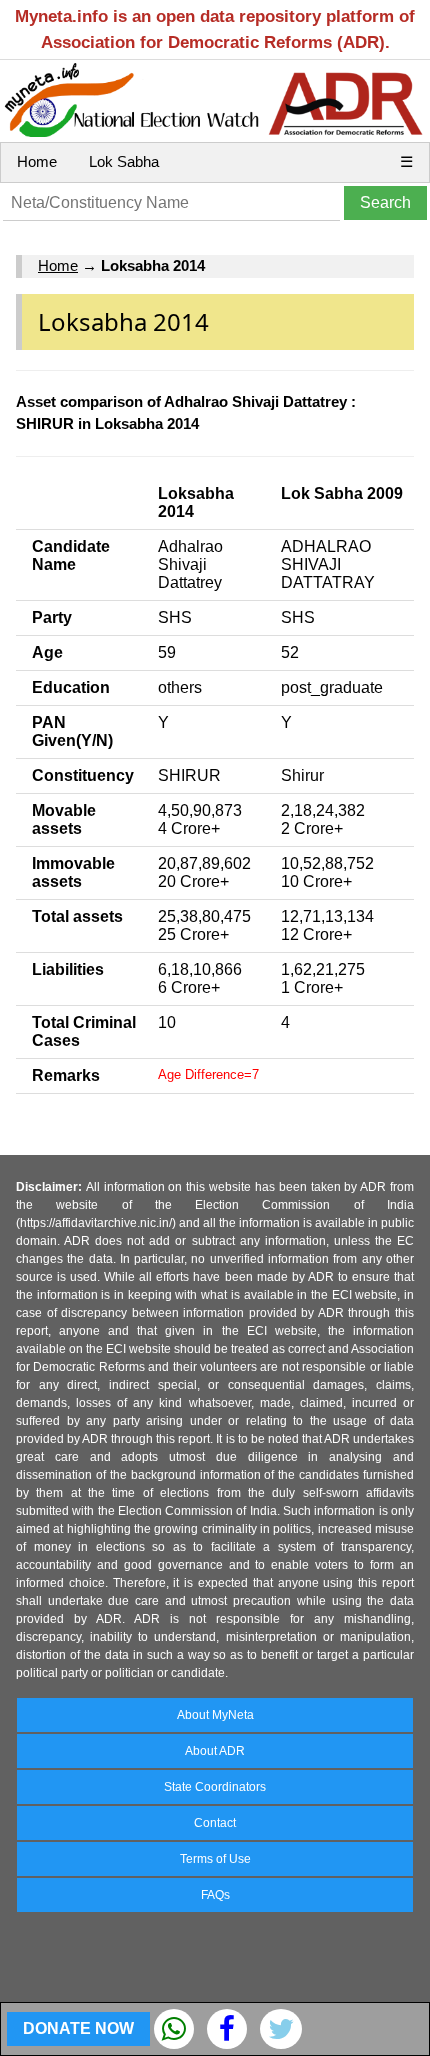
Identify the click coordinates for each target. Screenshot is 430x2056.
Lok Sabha (124, 161)
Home (37, 161)
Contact (215, 1823)
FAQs (215, 1895)
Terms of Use (215, 1859)
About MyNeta (215, 1715)
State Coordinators (215, 1787)
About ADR (215, 1751)
